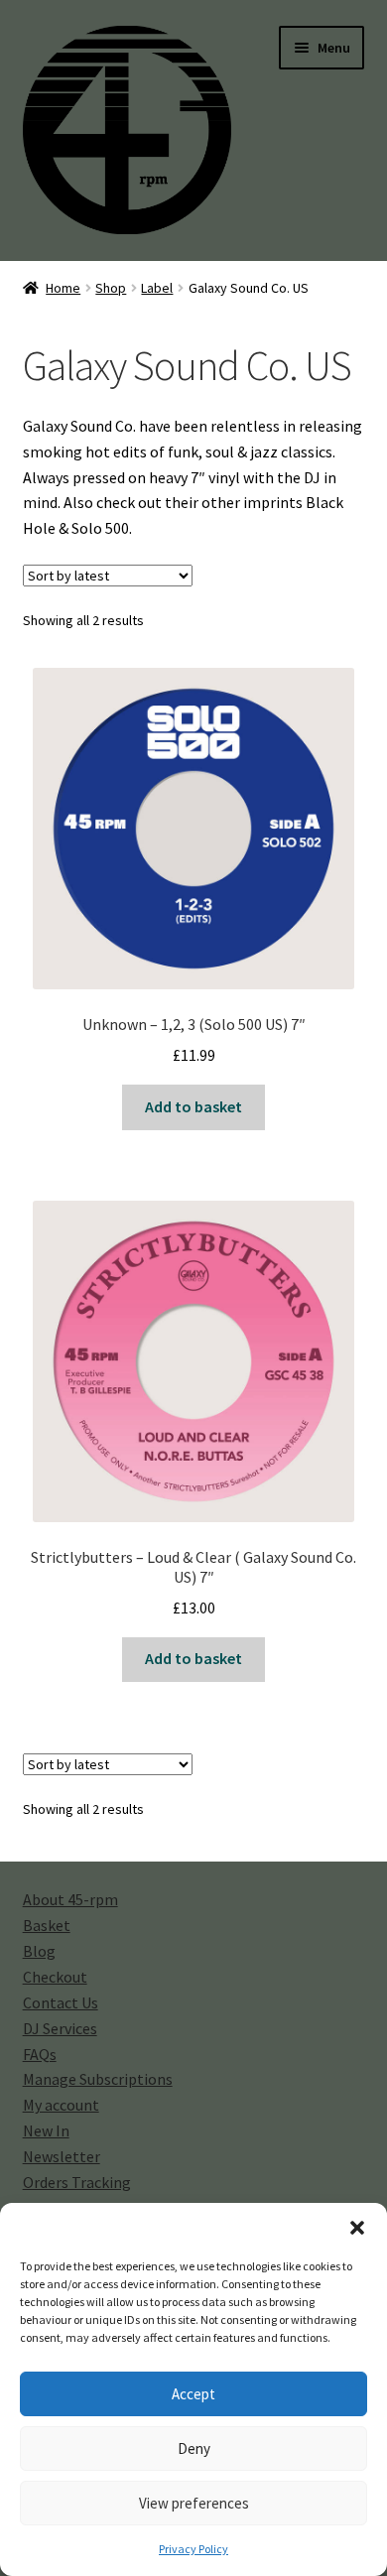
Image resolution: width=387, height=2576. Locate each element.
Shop (111, 288)
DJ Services (60, 2028)
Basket (47, 1925)
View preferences (194, 2503)
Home (63, 288)
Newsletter (62, 2156)
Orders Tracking (77, 2182)
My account (61, 2105)
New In (46, 2130)
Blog (39, 1951)
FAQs (40, 2054)
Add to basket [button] (193, 1106)
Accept (193, 2394)
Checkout (55, 1977)
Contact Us (61, 2002)
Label (157, 288)
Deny (194, 2448)
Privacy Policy (193, 2549)
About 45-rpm (70, 1899)
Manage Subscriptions (98, 2079)
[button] (357, 2228)
